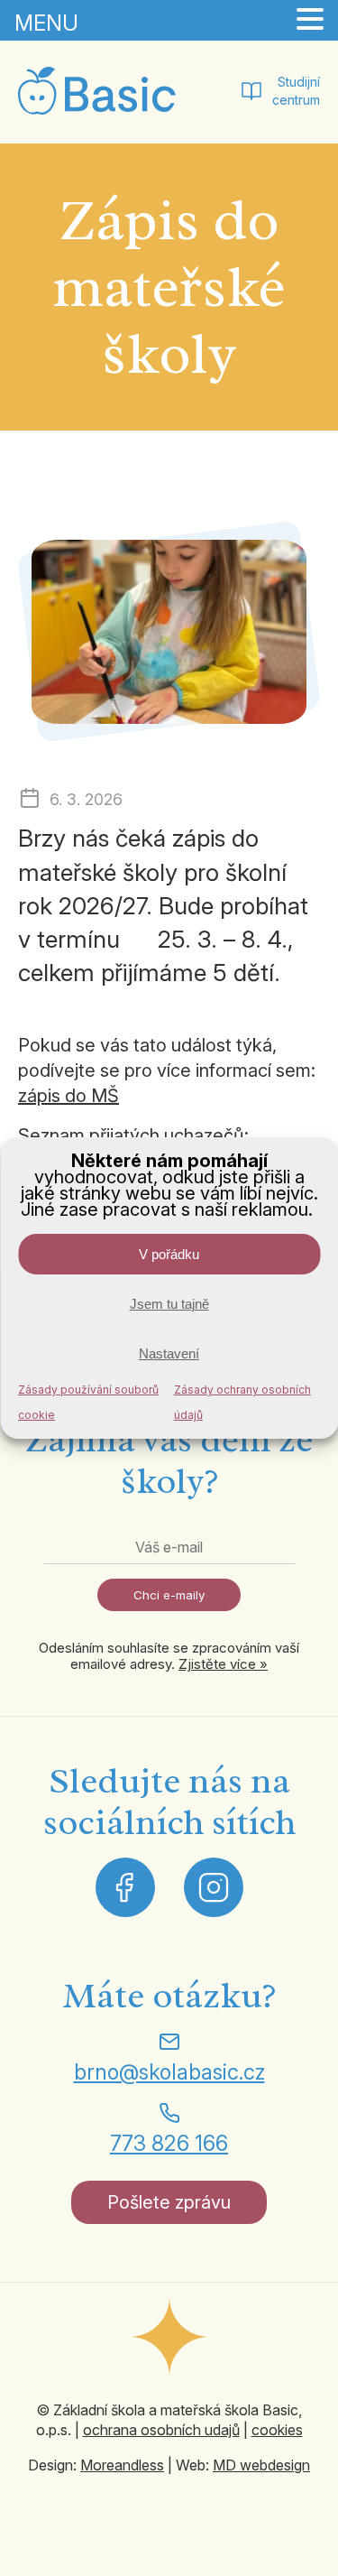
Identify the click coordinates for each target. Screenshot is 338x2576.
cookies (277, 2430)
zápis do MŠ (69, 1096)
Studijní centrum (296, 91)
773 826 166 (169, 2143)
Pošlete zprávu (169, 2202)
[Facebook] (125, 1887)
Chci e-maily (169, 1595)
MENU (46, 23)
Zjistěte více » (223, 1664)
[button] (310, 20)
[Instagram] (214, 1887)
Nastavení (169, 1353)
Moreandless (122, 2465)
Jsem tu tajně (169, 1304)
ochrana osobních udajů (161, 2430)
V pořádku (169, 1254)
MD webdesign (261, 2465)
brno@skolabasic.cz (169, 2072)
